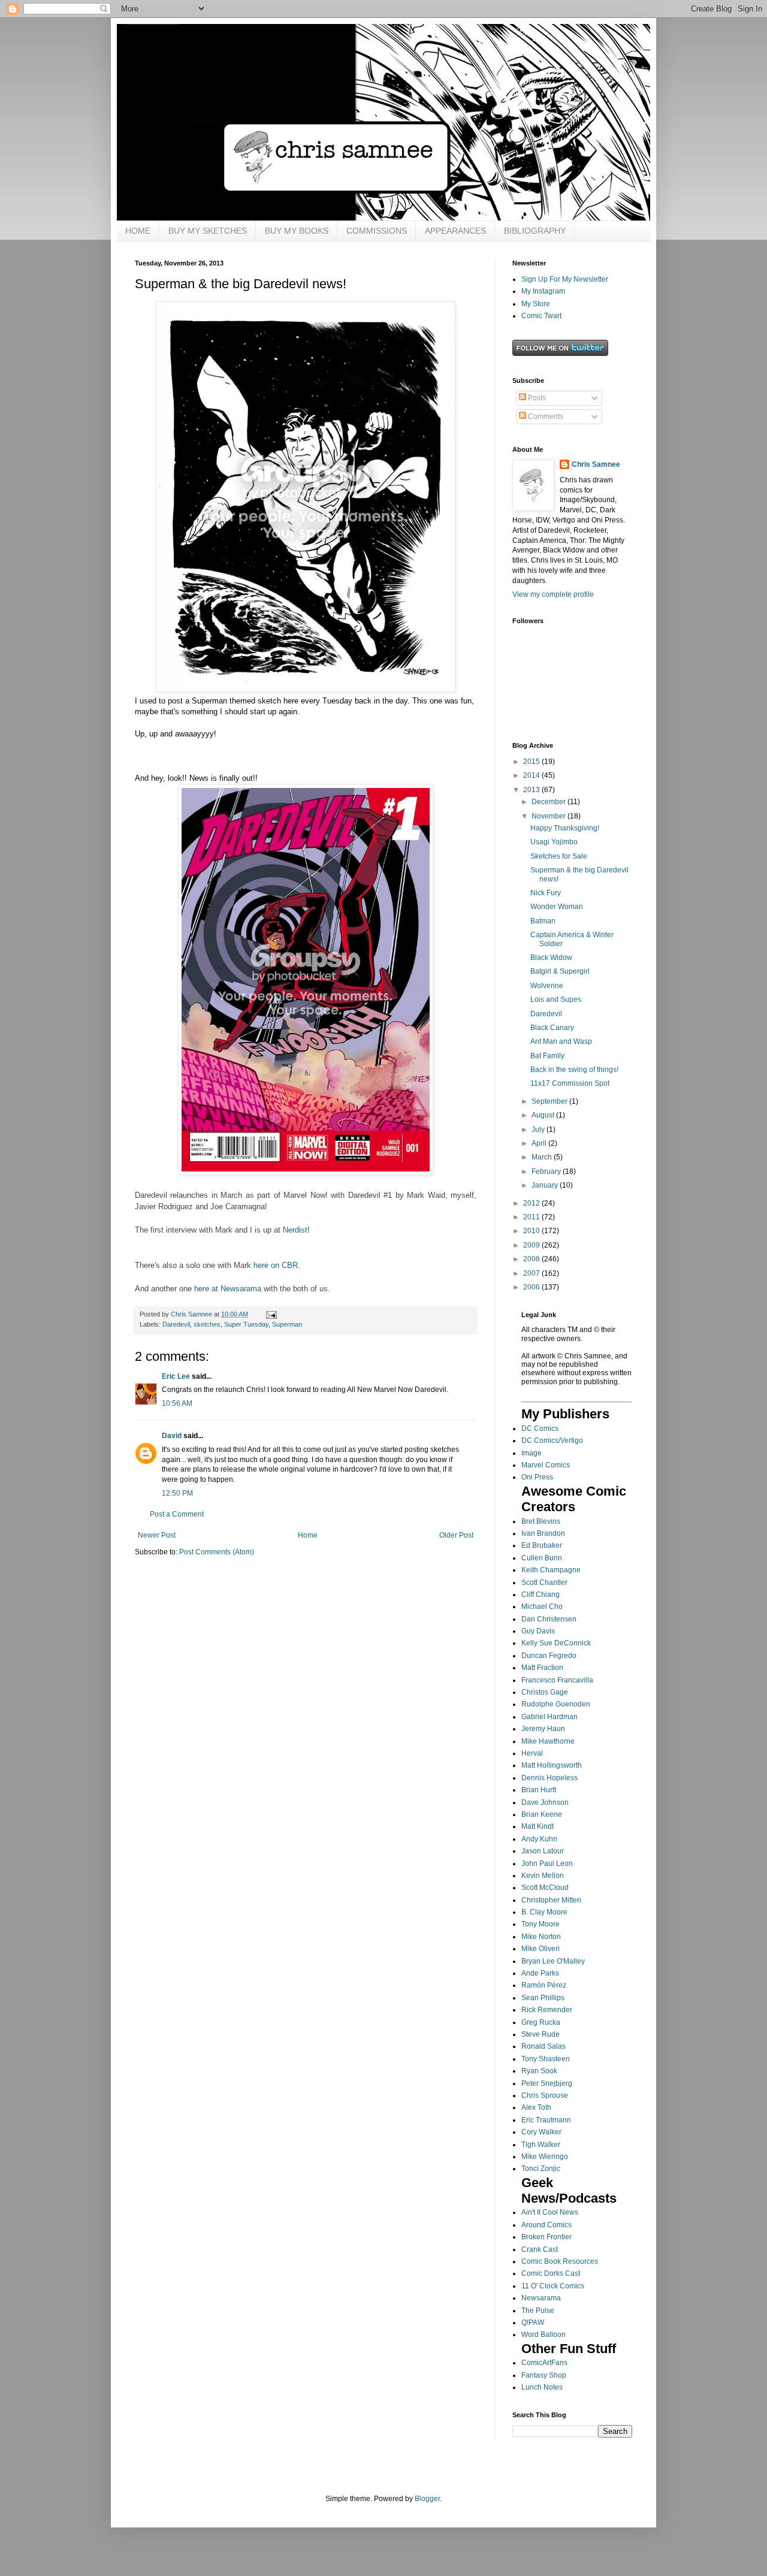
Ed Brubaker (542, 1545)
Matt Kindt (537, 1826)
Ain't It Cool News (550, 2212)
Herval (532, 1753)
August (544, 1115)
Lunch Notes (542, 2387)
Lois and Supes (556, 999)
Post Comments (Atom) (217, 1552)
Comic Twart (541, 316)
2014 (532, 775)
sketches (207, 1324)
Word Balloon (543, 2335)
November (549, 816)
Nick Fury (546, 893)
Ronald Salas (543, 2046)
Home (308, 1535)
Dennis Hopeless (549, 1778)
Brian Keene (542, 1814)
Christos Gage (545, 1692)
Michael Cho (542, 1606)
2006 (532, 1287)
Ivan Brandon (543, 1533)
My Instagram (543, 291)
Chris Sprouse (545, 2095)
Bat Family (547, 1056)
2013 (532, 790)
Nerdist (295, 1230)
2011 (532, 1217)
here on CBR (276, 1265)
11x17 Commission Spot (570, 1083)
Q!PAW (533, 2323)
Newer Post (157, 1535)
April (540, 1143)
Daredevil (176, 1324)
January (546, 1185)
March (543, 1157)
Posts (536, 398)
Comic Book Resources (560, 2261)
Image (532, 1453)
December (549, 802)
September (550, 1101)
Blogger (427, 2499)
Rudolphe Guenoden (556, 1704)
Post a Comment (177, 1514)
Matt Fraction (542, 1668)
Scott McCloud (545, 1888)
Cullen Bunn (542, 1558)
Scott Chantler (544, 1583)
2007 (532, 1273)
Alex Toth (536, 2107)
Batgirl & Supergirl (560, 971)
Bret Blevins (541, 1521)
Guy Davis (538, 1631)
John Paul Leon (547, 1864)
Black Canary (552, 1028)
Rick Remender (547, 2010)
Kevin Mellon (543, 1876)
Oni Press (537, 1477)
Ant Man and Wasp (561, 1041)
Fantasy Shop (544, 2375)
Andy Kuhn (539, 1839)
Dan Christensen (549, 1619)
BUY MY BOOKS (297, 231)
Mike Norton (541, 1937)
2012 (532, 1203)
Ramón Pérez (544, 1985)
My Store (536, 304)
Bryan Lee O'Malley (553, 1961)
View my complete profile (553, 594)
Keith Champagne (551, 1570)
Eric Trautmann (546, 2120)
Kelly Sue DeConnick (556, 1643)
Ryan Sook (539, 2071)
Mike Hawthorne (548, 1741)
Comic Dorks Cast (551, 2273)
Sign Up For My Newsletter (565, 279)
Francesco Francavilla (557, 1680)
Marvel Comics (546, 1465)
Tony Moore (540, 1924)
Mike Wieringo (545, 2157)
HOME (138, 231)
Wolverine (547, 986)
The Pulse (538, 2311)
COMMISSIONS (377, 231)
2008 (532, 1259)
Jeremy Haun (543, 1729)
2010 (532, 1231)
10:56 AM (177, 1403)
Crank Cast (540, 2249)
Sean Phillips (543, 1998)
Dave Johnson (545, 1802)
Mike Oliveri (540, 1949)
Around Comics (546, 2225)
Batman (543, 921)
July (539, 1130)
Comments (545, 416)
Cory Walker (541, 2132)
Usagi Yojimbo (554, 842)
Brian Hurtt (539, 1790)
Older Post (456, 1535)
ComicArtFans (544, 2363)
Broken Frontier (546, 2237)
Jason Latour (543, 1851)
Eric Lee (176, 1376)
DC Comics (540, 1429)
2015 (532, 762)
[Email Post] (271, 1314)
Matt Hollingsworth (552, 1765)
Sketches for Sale (559, 856)
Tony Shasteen (546, 2059)
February (547, 1171)
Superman (287, 1324)
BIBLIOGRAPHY (535, 231)
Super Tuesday (246, 1324)
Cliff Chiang (540, 1594)
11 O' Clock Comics (553, 2286)
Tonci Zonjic (541, 2169)
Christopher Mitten (551, 1900)
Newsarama (541, 2298)
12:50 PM (177, 1493)
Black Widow (551, 958)
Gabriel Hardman (549, 1717)
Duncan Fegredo (549, 1656)
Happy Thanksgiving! (565, 828)
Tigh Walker (541, 2145)
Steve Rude (540, 2034)
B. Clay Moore (544, 1912)
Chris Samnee (596, 464)
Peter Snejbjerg (547, 2083)
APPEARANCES (455, 231)
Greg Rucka (541, 2022)
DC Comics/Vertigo (552, 1440)
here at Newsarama (228, 1289)
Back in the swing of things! (574, 1070)
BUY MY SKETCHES (208, 231)
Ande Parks (540, 1973)
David (172, 1436)
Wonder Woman (557, 907)
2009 (532, 1245)
